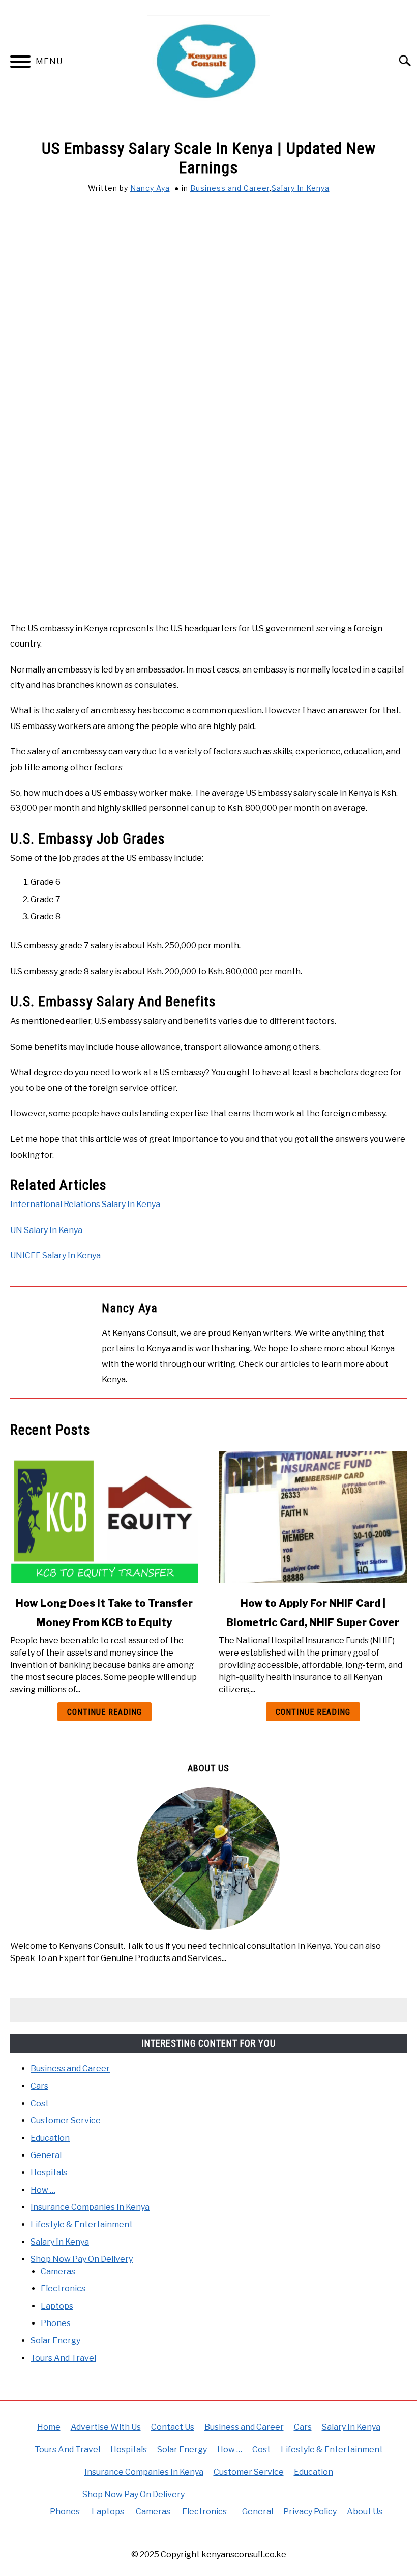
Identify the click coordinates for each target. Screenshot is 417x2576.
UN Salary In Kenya (46, 1230)
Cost (40, 2103)
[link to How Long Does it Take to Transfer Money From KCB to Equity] (104, 1517)
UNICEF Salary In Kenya (55, 1256)
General (46, 2155)
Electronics (63, 2289)
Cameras (58, 2271)
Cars (39, 2086)
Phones (56, 2323)
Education (50, 2138)
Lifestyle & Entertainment (82, 2224)
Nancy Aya (150, 188)
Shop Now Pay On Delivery (82, 2259)
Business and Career (230, 188)
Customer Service (66, 2121)
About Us (365, 2512)
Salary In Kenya (301, 188)
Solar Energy (55, 2341)
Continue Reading (105, 1712)
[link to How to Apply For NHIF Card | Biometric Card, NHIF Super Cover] (313, 1517)
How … (43, 2190)
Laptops (57, 2306)
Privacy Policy (310, 2512)
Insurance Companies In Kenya (90, 2207)
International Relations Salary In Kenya (85, 1204)
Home (49, 2427)
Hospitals (49, 2173)
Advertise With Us (106, 2427)
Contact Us (173, 2427)
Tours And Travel (63, 2358)
